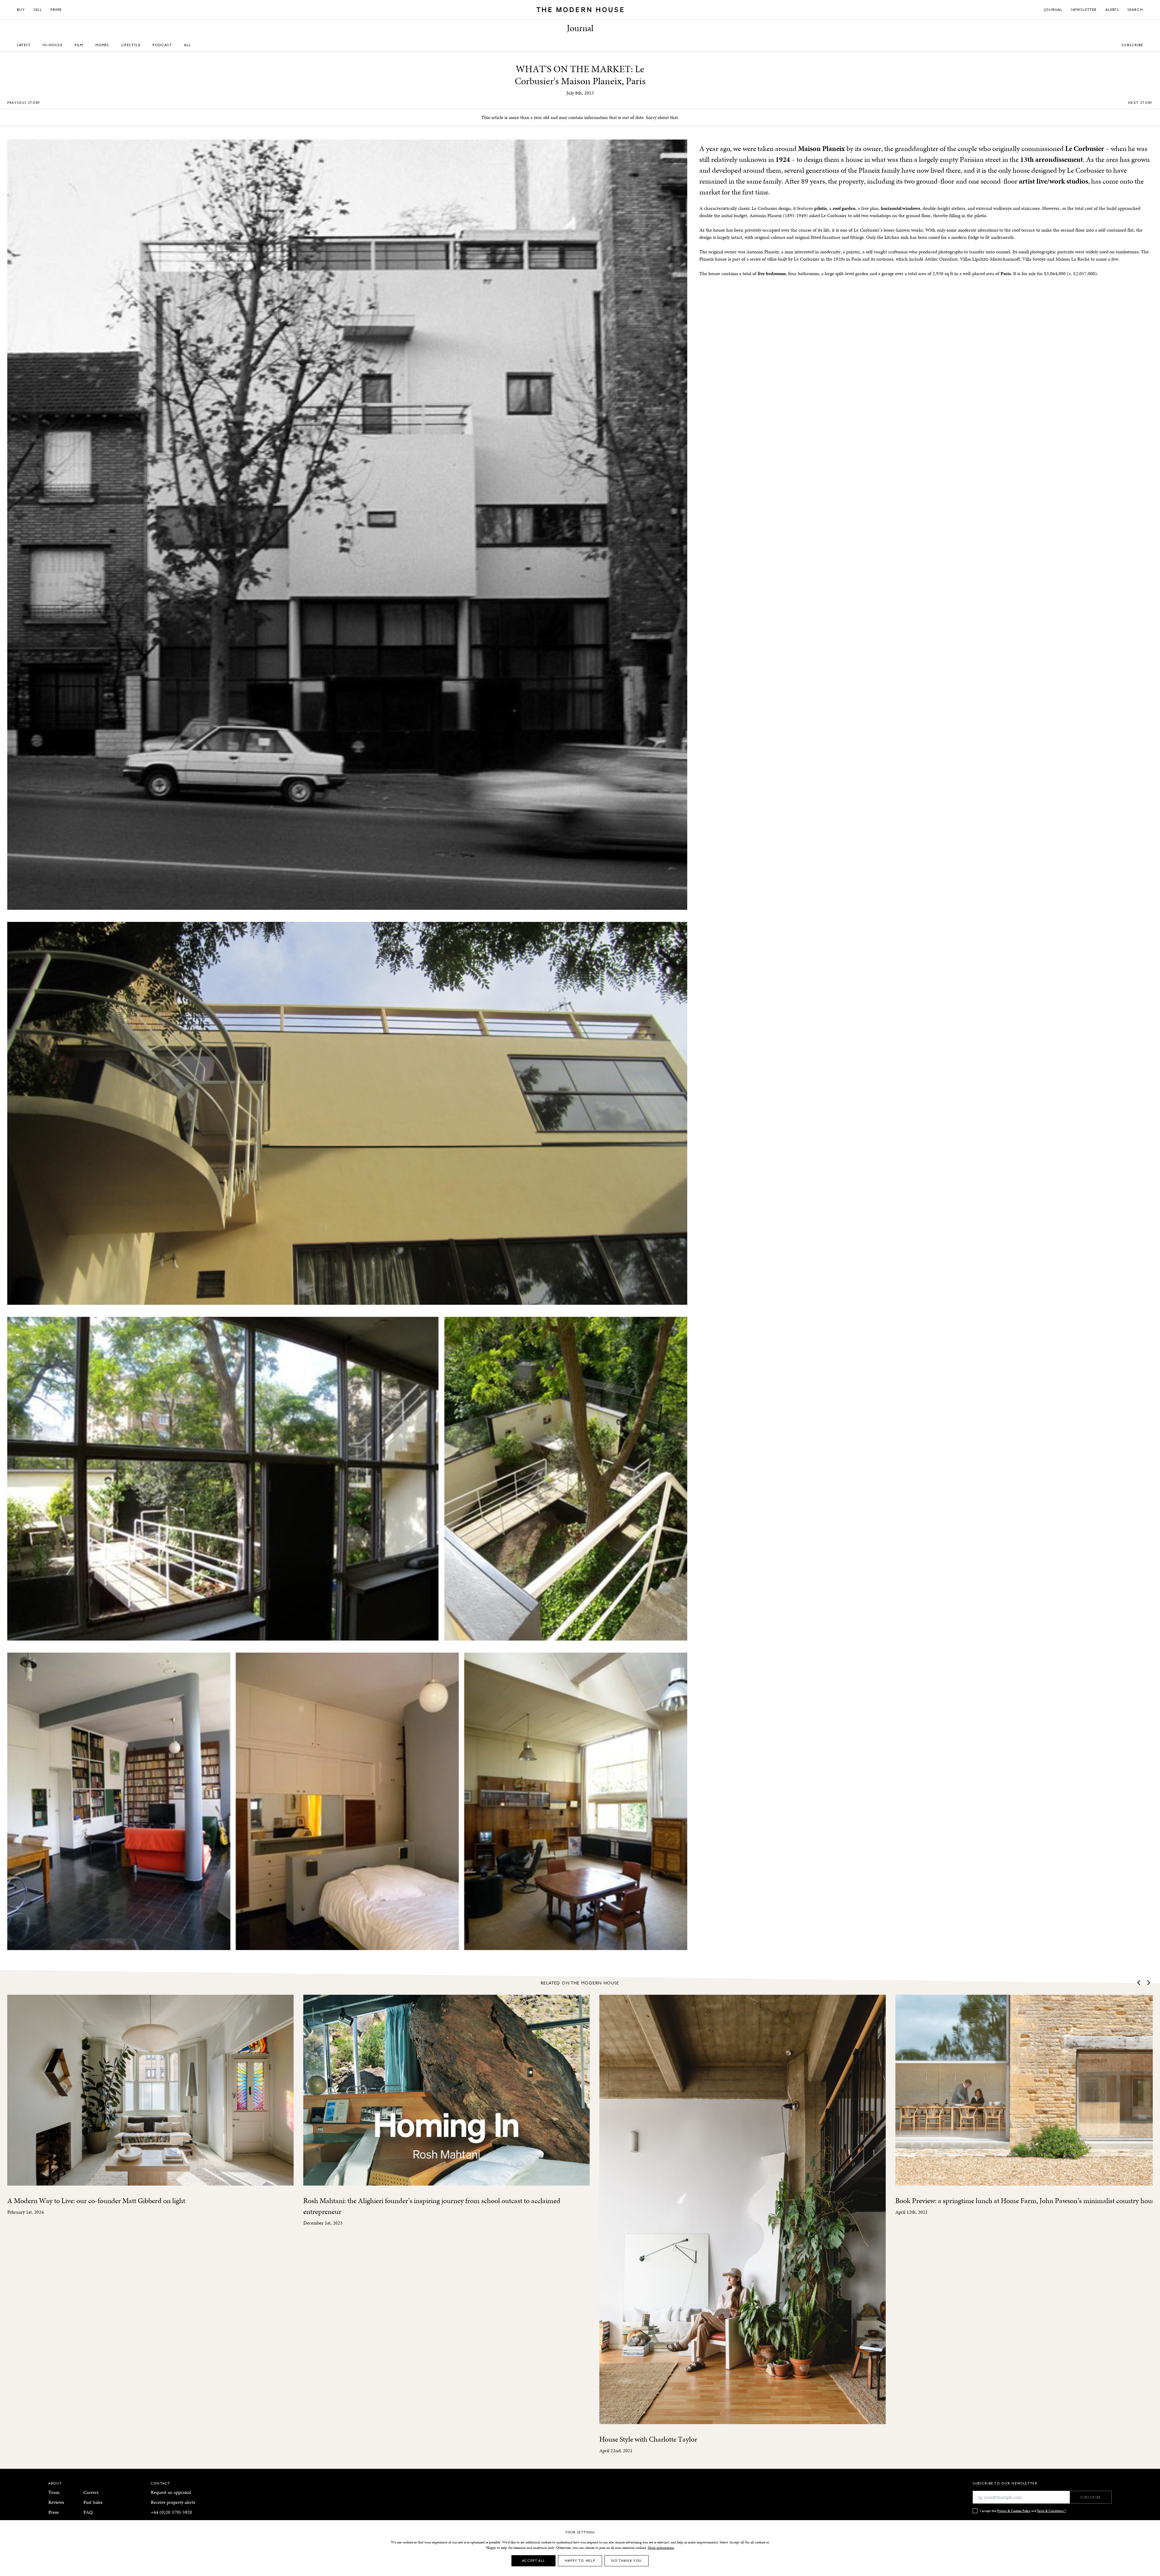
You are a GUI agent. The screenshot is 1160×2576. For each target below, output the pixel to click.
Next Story (1141, 103)
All (188, 45)
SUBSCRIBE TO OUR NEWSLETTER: (1006, 2483)
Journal (1053, 10)
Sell (38, 10)
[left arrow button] (1139, 1983)
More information (661, 2548)
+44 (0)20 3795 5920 (171, 2512)
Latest (24, 45)
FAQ (88, 2512)
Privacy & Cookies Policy (1014, 2511)
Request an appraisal (171, 2492)
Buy (21, 10)
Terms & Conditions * (1052, 2511)
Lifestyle (131, 45)
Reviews (56, 2502)
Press (53, 2512)
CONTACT (161, 2483)
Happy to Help (580, 2560)
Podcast (162, 45)
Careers (91, 2492)
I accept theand (1023, 2511)
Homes (102, 45)
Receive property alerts (173, 2502)
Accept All (534, 2560)
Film (79, 45)
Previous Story (24, 103)
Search (1135, 10)
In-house (53, 45)
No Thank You (627, 2560)
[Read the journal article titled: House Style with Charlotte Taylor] (743, 2209)
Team (54, 2492)
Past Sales (93, 2502)
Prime (56, 10)
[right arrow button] (1148, 1983)
